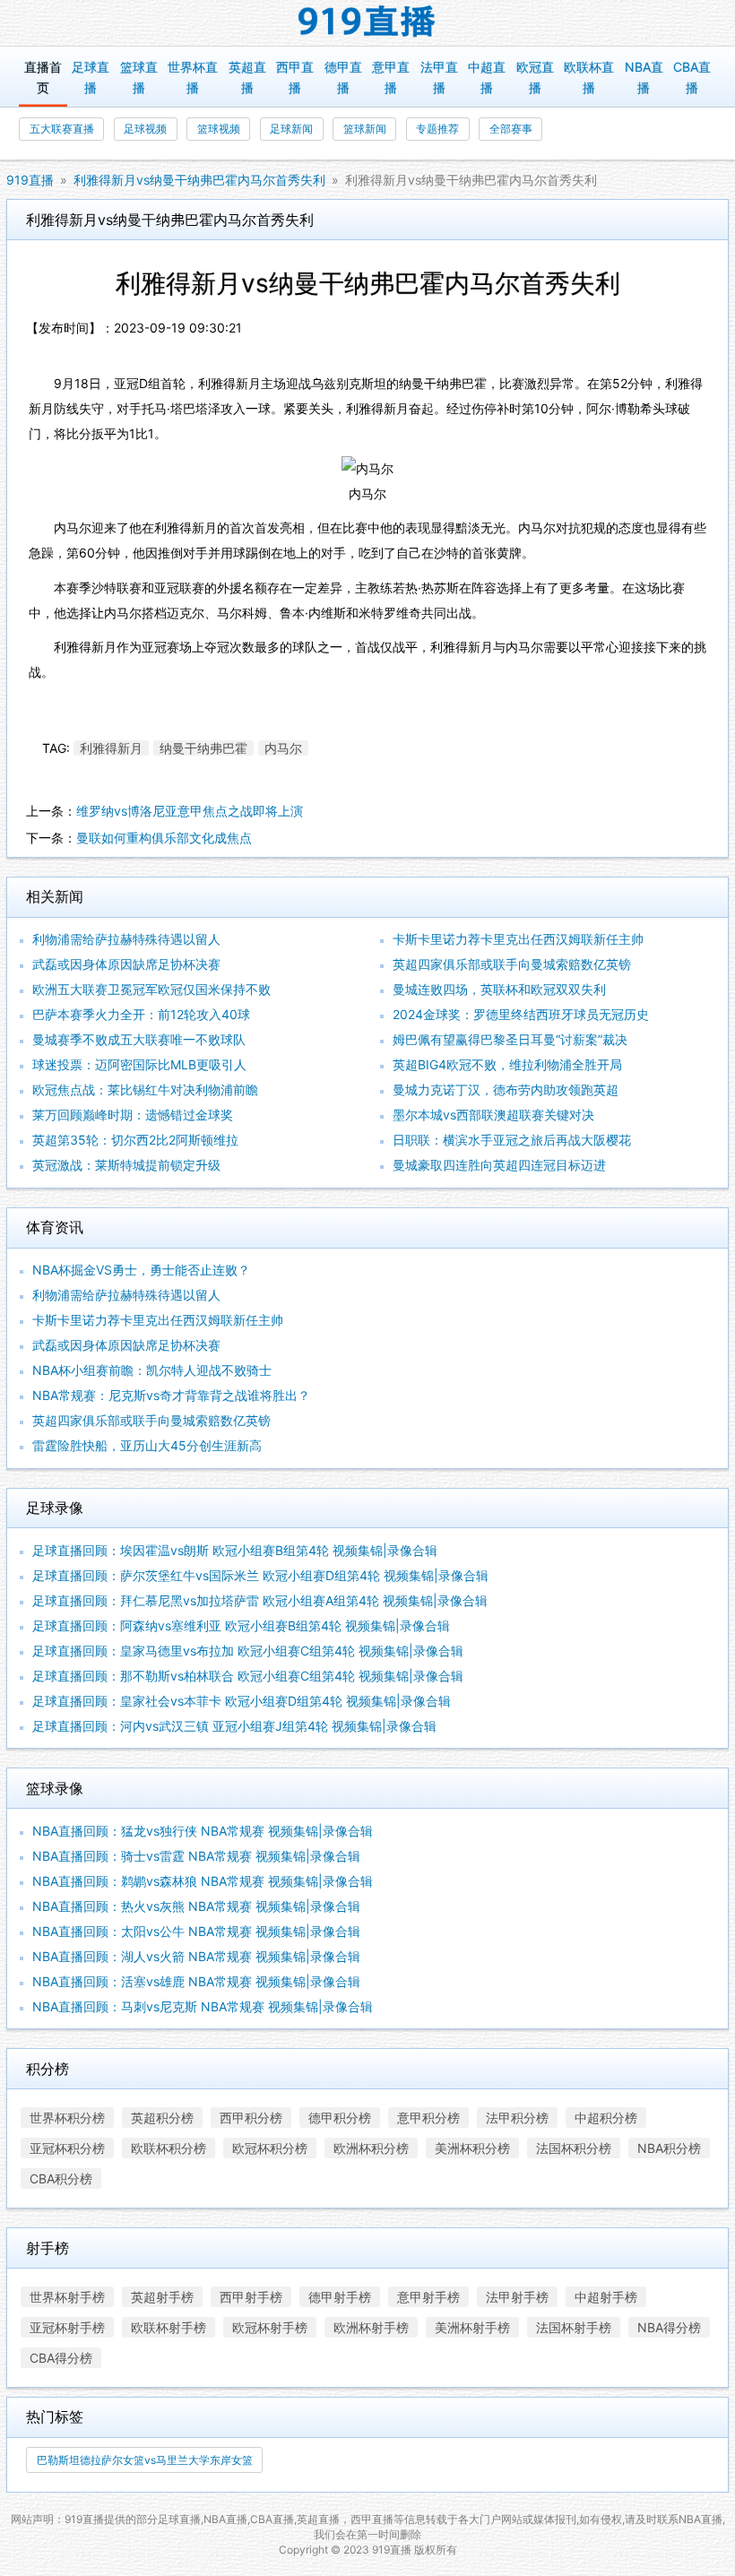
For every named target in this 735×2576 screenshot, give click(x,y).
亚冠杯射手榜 (67, 2327)
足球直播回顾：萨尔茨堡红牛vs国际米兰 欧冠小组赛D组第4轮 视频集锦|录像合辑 (260, 1575)
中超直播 (487, 77)
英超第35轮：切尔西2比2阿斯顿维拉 (135, 1140)
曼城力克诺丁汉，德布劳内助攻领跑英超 (506, 1089)
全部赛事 (511, 129)
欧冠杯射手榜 (270, 2327)
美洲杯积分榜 (472, 2148)
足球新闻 (291, 129)
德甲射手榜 (340, 2297)
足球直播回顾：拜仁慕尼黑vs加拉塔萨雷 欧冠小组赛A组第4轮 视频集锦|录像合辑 (260, 1600)
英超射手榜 (162, 2297)
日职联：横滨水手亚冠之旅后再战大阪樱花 (512, 1140)
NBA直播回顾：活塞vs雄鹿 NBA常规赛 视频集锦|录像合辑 (196, 1981)
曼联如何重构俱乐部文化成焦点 (164, 838)
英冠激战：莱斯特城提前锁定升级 (126, 1165)
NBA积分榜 (669, 2148)
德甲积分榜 (340, 2118)
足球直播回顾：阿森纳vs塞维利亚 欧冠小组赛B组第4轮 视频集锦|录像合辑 (241, 1625)
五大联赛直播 (62, 129)
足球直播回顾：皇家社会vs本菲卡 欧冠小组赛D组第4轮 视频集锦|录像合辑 (242, 1701)
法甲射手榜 (517, 2297)
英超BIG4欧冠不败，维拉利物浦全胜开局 (507, 1064)
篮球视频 (219, 129)
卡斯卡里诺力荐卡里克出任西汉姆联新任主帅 (518, 939)
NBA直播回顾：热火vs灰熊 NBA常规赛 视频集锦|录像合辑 (196, 1906)
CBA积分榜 (61, 2178)
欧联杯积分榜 (169, 2148)
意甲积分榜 (428, 2118)
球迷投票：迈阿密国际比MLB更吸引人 (139, 1064)
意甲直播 (391, 77)
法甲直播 (439, 77)
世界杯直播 (193, 77)
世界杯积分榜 (67, 2118)
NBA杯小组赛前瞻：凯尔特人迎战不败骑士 (152, 1370)
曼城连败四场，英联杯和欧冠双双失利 (499, 989)
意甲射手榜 (428, 2297)
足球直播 (91, 77)
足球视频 (145, 129)
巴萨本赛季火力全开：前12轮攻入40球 (141, 1014)
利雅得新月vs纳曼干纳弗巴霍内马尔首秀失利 (199, 180)
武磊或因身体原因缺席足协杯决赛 (126, 964)
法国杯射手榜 (574, 2327)
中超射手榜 (606, 2297)
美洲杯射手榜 (472, 2327)
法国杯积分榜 (574, 2148)
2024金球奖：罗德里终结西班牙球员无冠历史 (521, 1014)
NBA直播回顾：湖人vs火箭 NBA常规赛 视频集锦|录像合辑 (196, 1956)
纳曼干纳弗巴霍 (203, 748)
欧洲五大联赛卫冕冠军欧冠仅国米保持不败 (151, 989)
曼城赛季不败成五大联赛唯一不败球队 (139, 1039)
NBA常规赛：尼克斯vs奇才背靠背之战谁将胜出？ (171, 1395)
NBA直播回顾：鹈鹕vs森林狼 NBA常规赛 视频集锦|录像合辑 (203, 1881)
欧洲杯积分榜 (371, 2148)
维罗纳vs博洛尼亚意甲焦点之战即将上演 (190, 811)
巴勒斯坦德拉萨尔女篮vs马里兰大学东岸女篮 (145, 2460)
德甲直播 (343, 77)
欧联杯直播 (589, 77)
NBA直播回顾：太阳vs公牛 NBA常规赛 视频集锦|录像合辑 (196, 1931)
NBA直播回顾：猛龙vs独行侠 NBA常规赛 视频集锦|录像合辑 (203, 1831)
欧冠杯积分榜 (270, 2148)
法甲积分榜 (517, 2118)
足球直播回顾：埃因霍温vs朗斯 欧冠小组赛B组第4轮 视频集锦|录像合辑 (235, 1550)
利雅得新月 (111, 748)
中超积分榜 (606, 2118)
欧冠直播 (535, 77)
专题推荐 (437, 129)
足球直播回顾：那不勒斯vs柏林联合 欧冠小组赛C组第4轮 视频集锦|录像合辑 (248, 1676)
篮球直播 (139, 77)
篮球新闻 (365, 129)
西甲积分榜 (251, 2118)
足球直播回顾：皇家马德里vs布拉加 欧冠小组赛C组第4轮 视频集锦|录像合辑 (248, 1651)
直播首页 (43, 77)
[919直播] (367, 23)
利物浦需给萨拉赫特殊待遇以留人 (126, 939)
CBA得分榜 (61, 2358)
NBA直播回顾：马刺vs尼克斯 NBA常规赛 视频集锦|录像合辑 (203, 2006)
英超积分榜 (162, 2118)
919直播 (30, 180)
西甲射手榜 (251, 2297)
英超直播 (247, 77)
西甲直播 (295, 77)
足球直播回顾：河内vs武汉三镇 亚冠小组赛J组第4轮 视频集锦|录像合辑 (234, 1726)
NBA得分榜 (669, 2327)
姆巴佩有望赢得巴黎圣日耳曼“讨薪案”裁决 (510, 1039)
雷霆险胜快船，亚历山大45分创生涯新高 (147, 1445)
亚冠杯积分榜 (67, 2148)
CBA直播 (692, 77)
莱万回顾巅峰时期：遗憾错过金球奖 (133, 1115)
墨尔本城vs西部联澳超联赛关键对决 (493, 1115)
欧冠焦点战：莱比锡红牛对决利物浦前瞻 (145, 1089)
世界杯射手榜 (67, 2297)
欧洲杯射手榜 (371, 2327)
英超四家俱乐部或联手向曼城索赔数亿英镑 (512, 964)
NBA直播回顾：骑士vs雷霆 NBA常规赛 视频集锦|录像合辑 (196, 1856)
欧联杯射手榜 (169, 2327)
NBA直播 (644, 77)
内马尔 (283, 748)
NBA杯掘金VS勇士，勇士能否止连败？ (141, 1270)
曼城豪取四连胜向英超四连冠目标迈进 (499, 1165)
